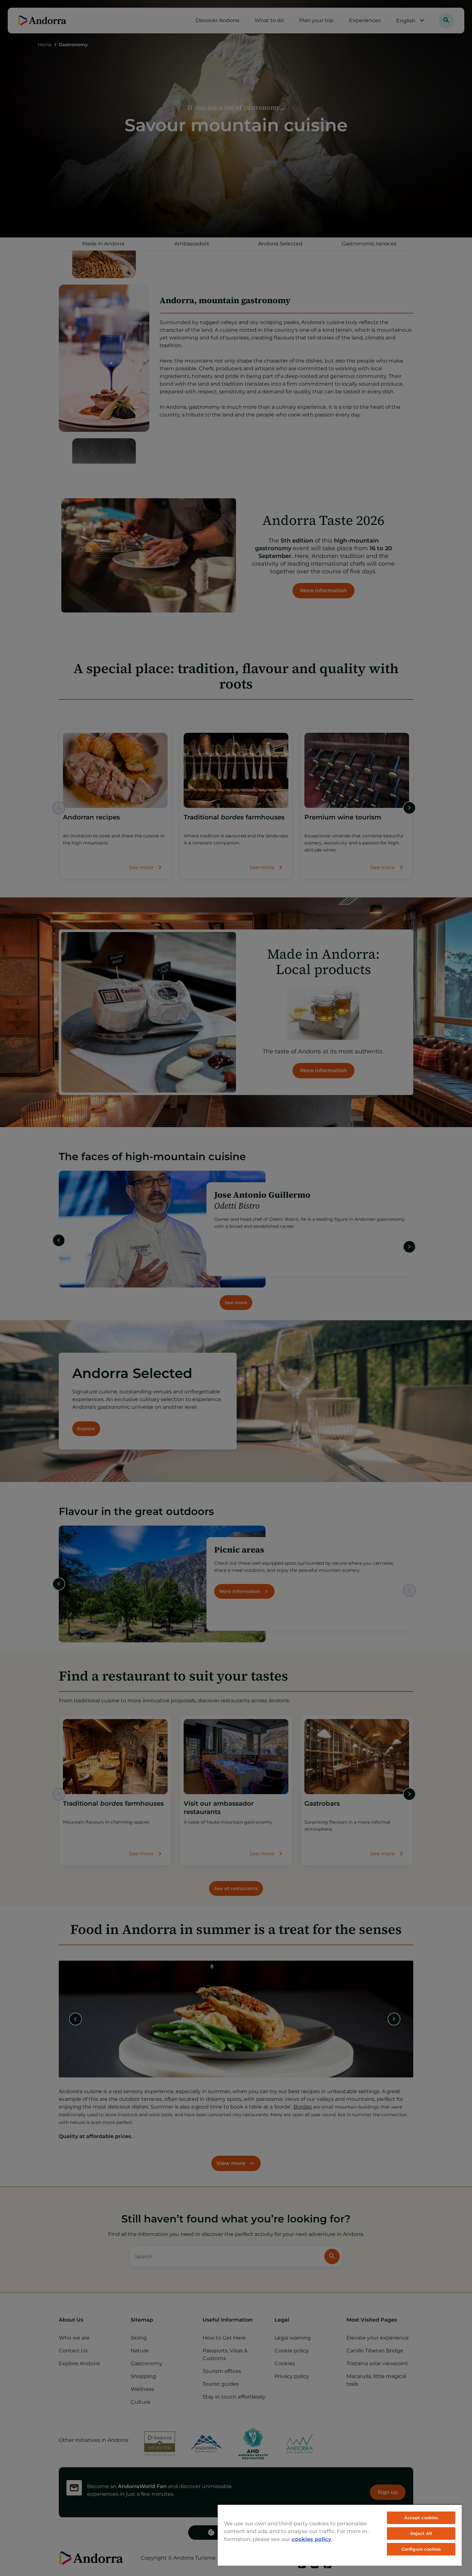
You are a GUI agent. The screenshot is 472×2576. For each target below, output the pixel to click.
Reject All (421, 2533)
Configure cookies (421, 2549)
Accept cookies (421, 2518)
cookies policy (311, 2539)
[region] (340, 2535)
